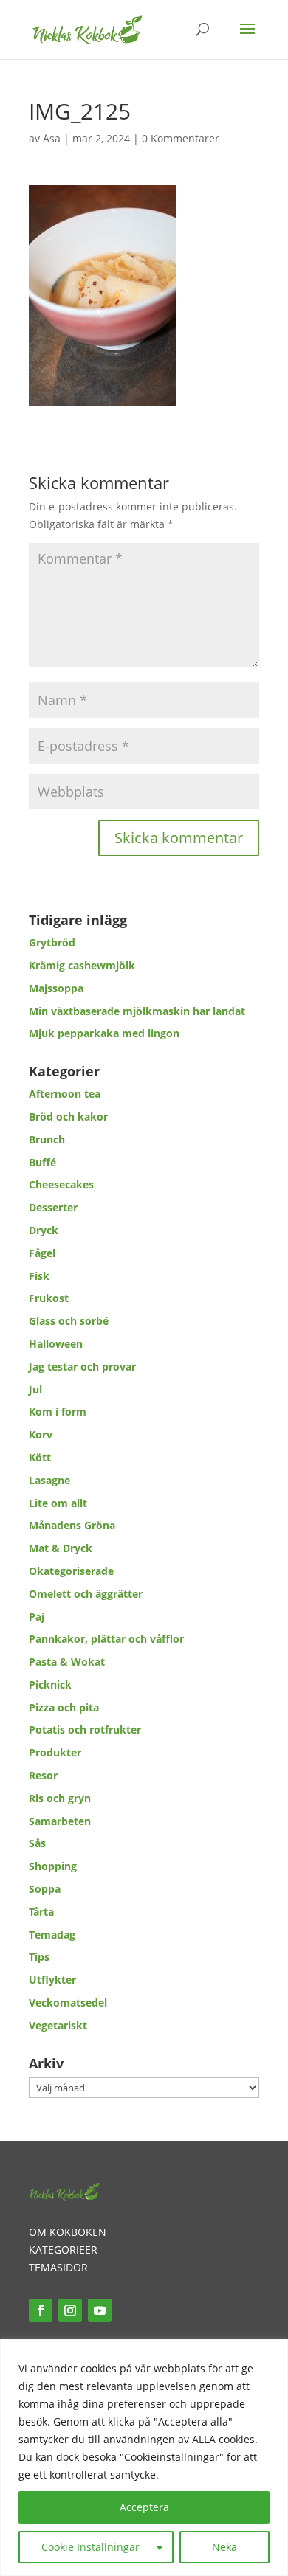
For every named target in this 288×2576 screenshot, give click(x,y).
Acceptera (144, 2507)
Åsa (52, 138)
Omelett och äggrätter (86, 1594)
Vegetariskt (58, 2025)
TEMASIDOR (58, 2267)
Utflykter (52, 1980)
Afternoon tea (65, 1094)
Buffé (42, 1162)
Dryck (44, 1230)
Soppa (45, 1889)
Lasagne (49, 1480)
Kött (40, 1457)
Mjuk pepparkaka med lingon (104, 1033)
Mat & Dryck (61, 1548)
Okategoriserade (71, 1571)
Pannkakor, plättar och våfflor (106, 1639)
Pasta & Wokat (67, 1662)
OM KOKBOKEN (68, 2232)
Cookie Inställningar (90, 2547)
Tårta (41, 1912)
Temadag (52, 1935)
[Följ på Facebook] (41, 2310)
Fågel (42, 1253)
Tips (39, 1957)
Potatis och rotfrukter (85, 1730)
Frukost (49, 1298)
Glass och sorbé (69, 1321)
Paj (37, 1617)
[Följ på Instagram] (70, 2310)
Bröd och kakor (68, 1116)
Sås (37, 1843)
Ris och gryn (60, 1798)
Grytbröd (52, 942)
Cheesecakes (61, 1184)
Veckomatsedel (68, 2002)
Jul (35, 1389)
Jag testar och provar (82, 1367)
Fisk (39, 1276)
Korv (41, 1434)
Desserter (53, 1207)
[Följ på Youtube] (100, 2310)
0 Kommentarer (181, 138)
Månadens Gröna (72, 1525)
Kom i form (58, 1412)
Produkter (55, 1752)
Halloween (56, 1344)
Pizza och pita (64, 1707)
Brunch (47, 1139)
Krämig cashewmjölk (82, 965)
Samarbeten (60, 1821)
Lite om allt (58, 1503)
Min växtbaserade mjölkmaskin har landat (137, 1011)
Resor (43, 1775)
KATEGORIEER (63, 2250)
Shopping (53, 1866)
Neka (224, 2547)
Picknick (50, 1685)
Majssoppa (56, 988)
